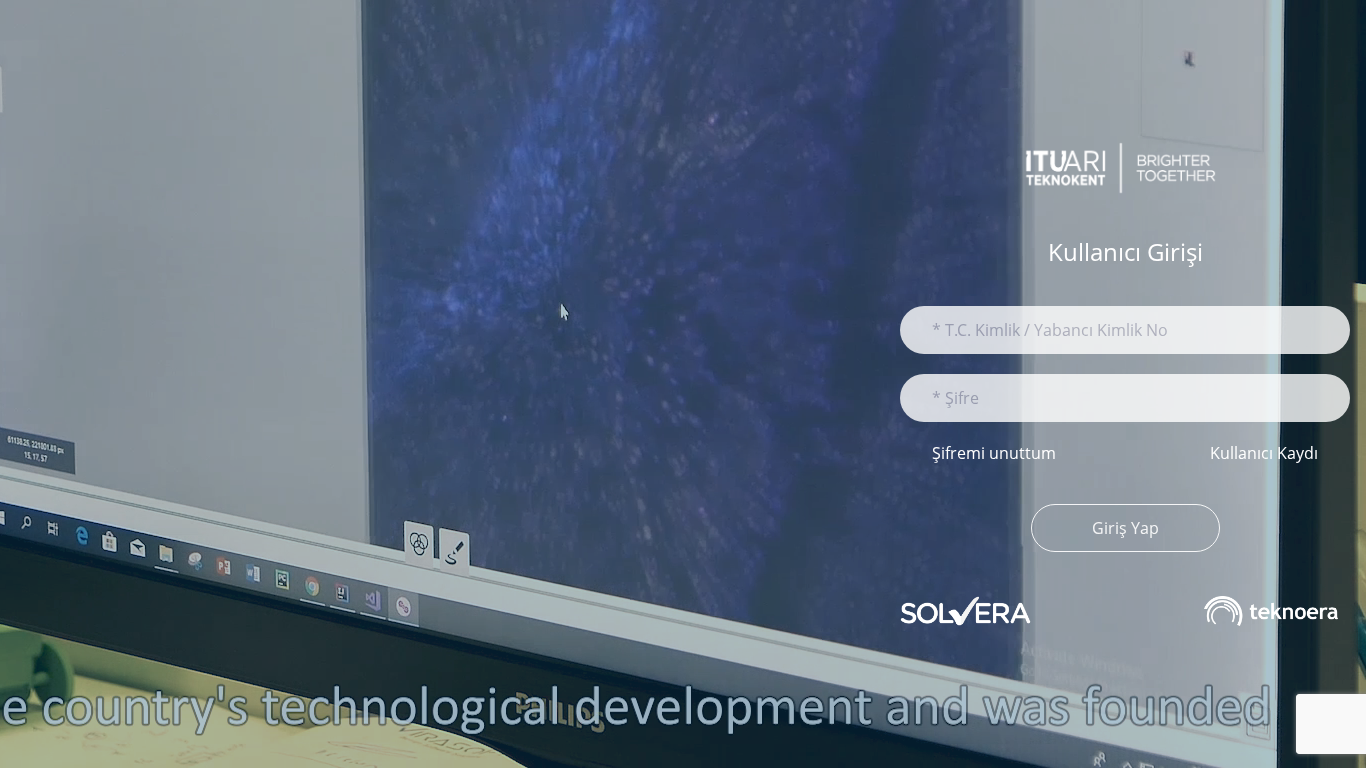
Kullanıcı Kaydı (1264, 453)
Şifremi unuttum (994, 453)
